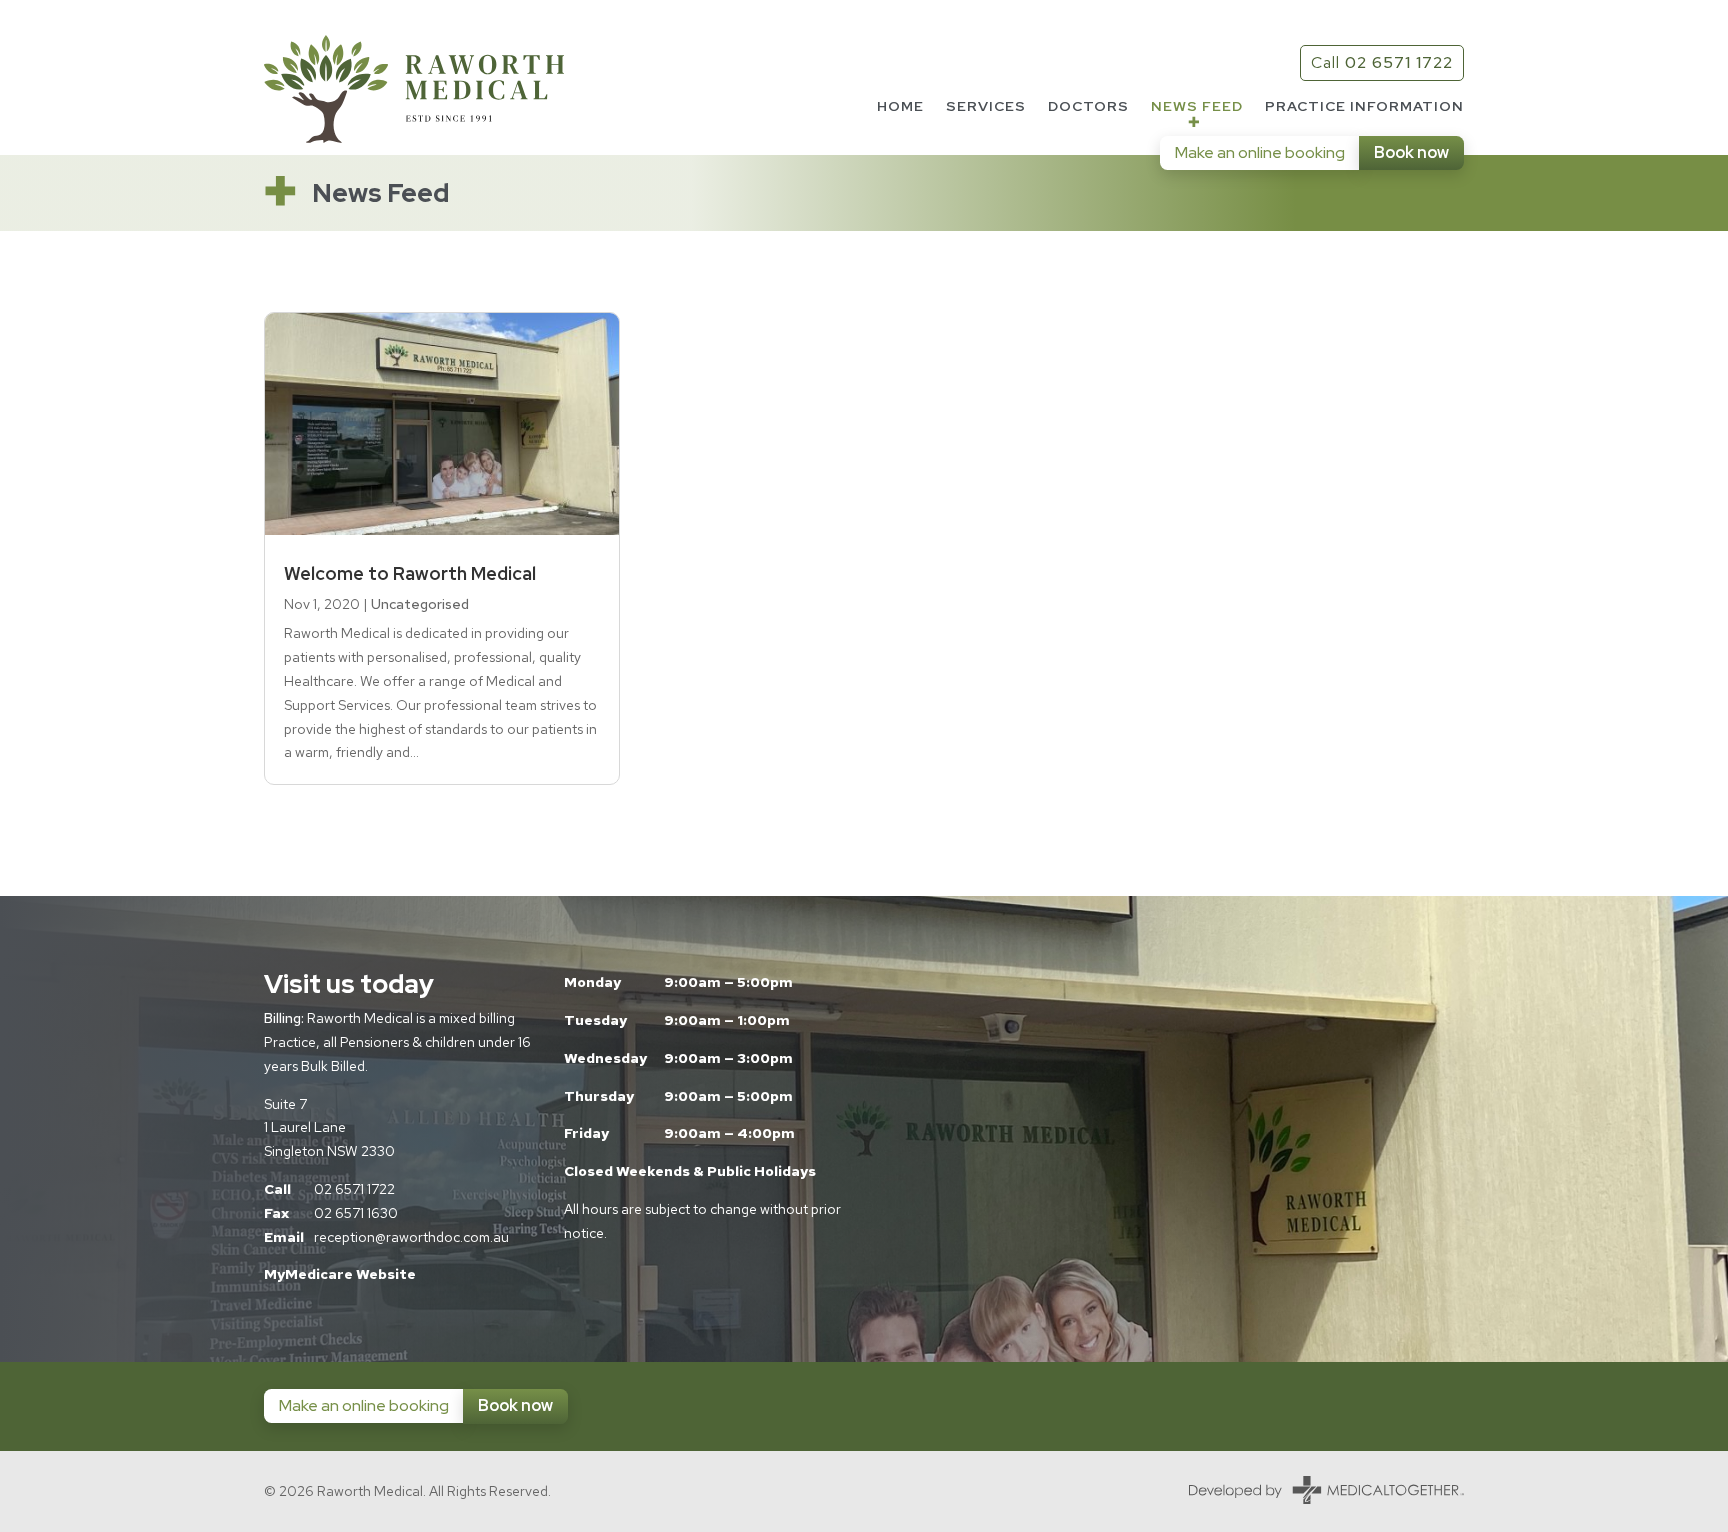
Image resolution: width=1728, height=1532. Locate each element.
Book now (1411, 152)
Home (900, 107)
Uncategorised (420, 604)
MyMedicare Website (340, 1274)
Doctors (1088, 107)
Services (986, 107)
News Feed (1197, 107)
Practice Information (1364, 107)
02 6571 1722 (354, 1189)
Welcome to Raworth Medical (410, 573)
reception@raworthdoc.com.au (411, 1237)
